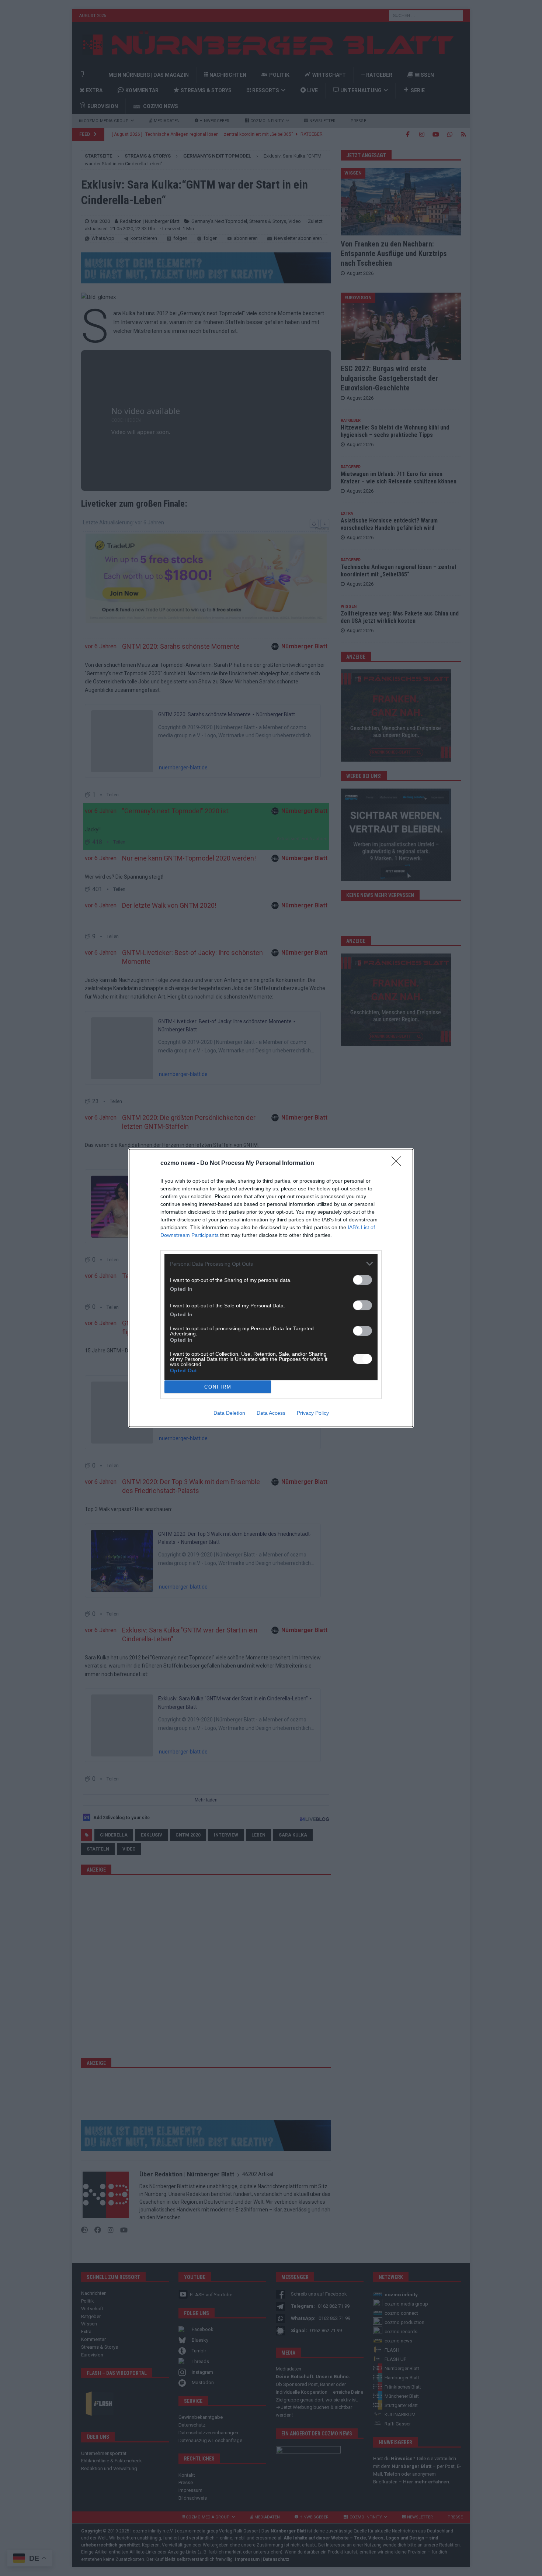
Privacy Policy (313, 1413)
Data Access (271, 1413)
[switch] (362, 1280)
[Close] (399, 1163)
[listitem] (271, 1264)
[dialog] (271, 1288)
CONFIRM (218, 1387)
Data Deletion (229, 1413)
